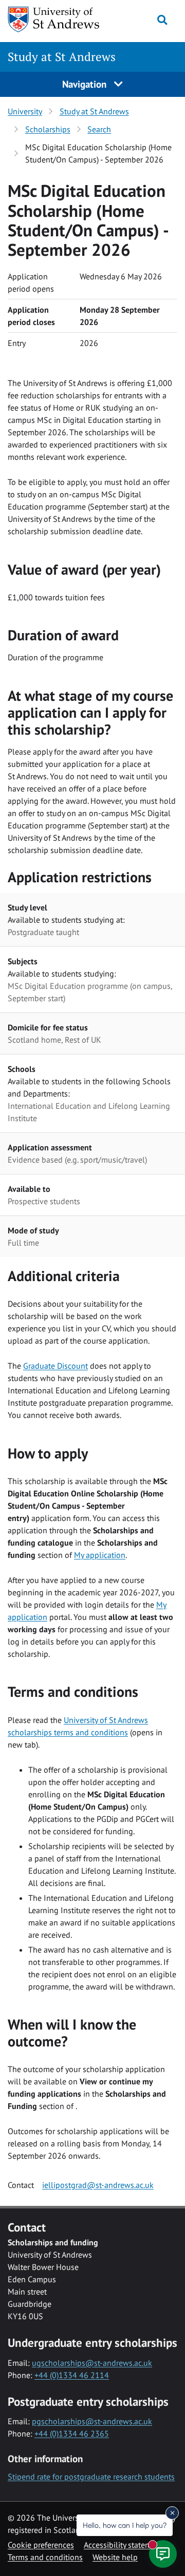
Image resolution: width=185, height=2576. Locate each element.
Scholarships (48, 129)
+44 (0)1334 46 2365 (72, 2433)
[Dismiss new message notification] (172, 2513)
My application (100, 1555)
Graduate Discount (55, 1366)
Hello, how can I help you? (125, 2525)
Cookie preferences (41, 2545)
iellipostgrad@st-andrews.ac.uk (98, 2185)
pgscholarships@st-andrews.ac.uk (92, 2421)
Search (99, 129)
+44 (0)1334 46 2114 (72, 2375)
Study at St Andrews (62, 57)
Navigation (86, 84)
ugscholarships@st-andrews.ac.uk (92, 2363)
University (25, 111)
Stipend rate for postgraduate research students (91, 2477)
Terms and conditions (45, 2557)
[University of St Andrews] (54, 19)
